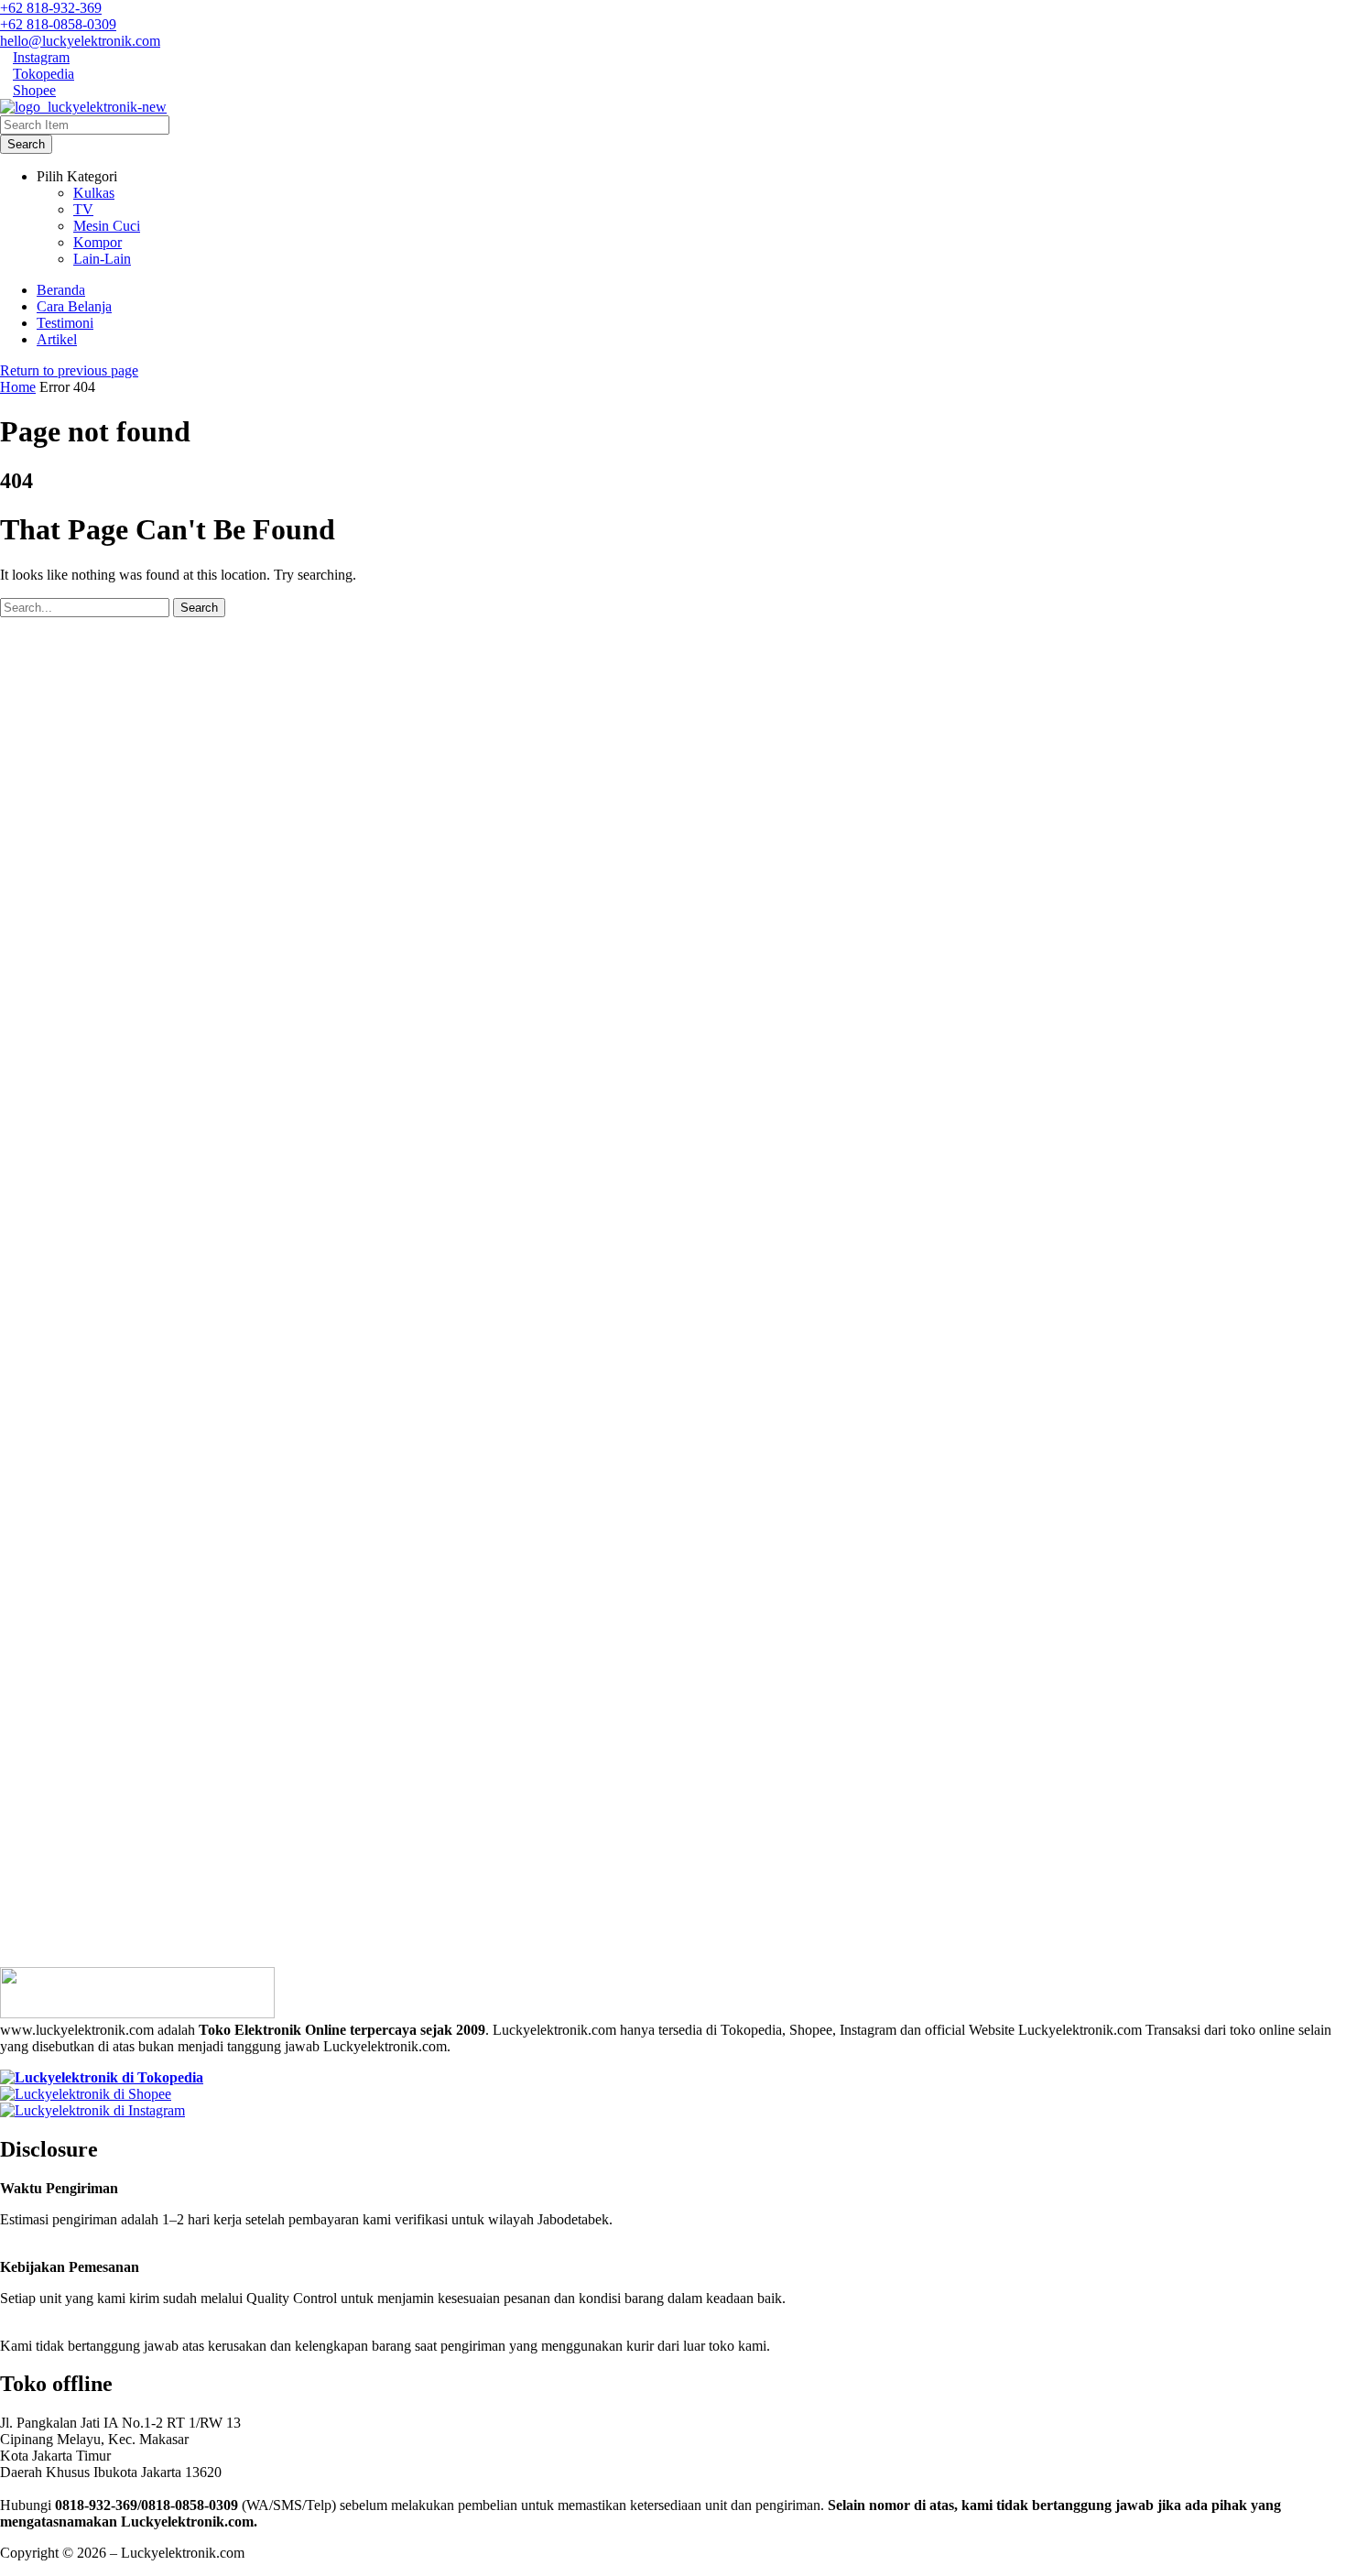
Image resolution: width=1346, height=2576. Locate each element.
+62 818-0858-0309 (58, 24)
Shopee (34, 90)
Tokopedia (43, 74)
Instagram (41, 57)
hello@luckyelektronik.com (80, 41)
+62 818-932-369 (51, 8)
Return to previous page (69, 370)
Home (18, 387)
